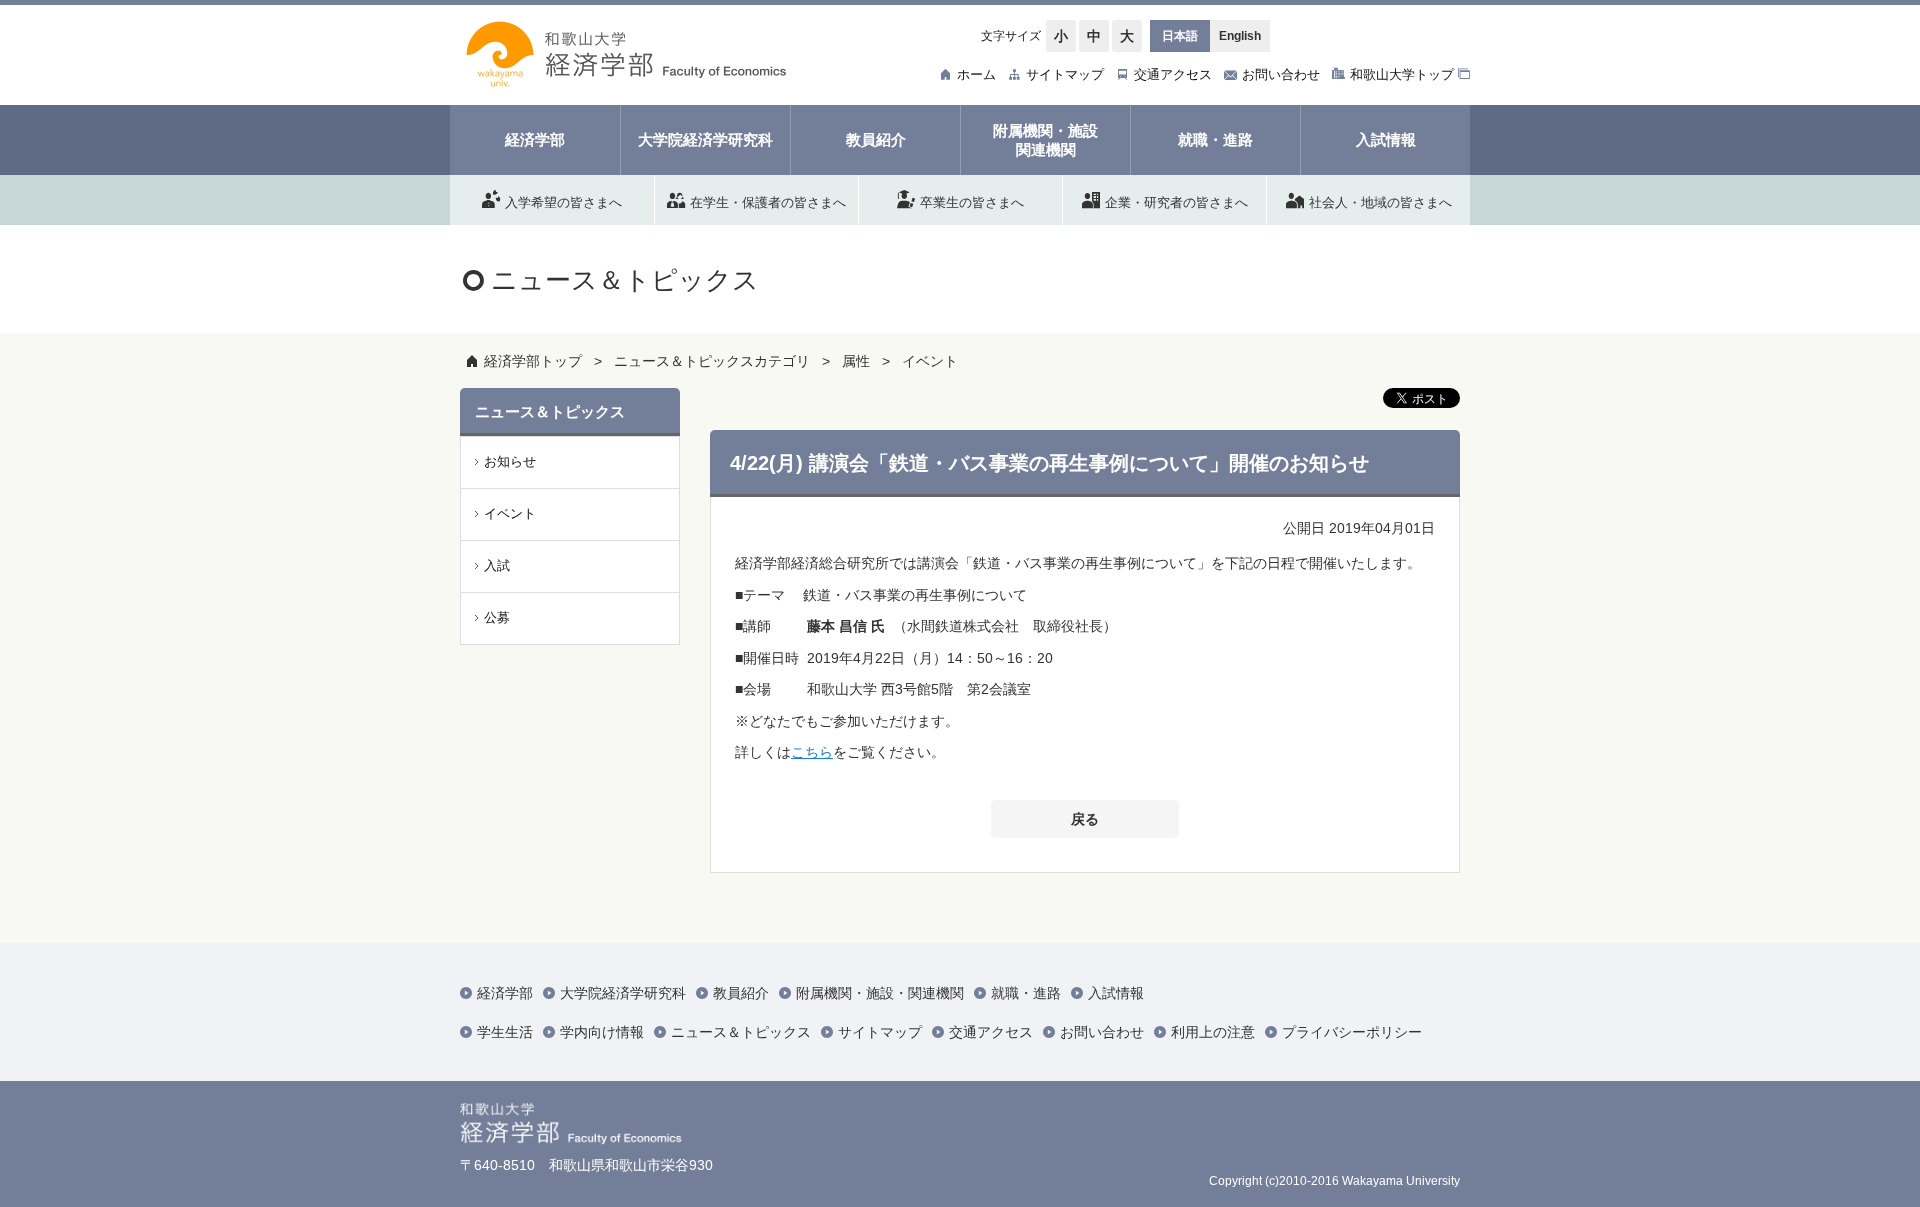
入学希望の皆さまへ (563, 201)
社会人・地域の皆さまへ (1380, 201)
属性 (856, 361)
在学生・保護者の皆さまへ (768, 201)
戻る (1085, 819)
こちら (812, 752)
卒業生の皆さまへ (972, 201)
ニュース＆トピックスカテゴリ (712, 361)
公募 (497, 617)
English (1240, 36)
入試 (497, 565)
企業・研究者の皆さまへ (1176, 201)
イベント (930, 361)
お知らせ (510, 461)
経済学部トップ (533, 361)
